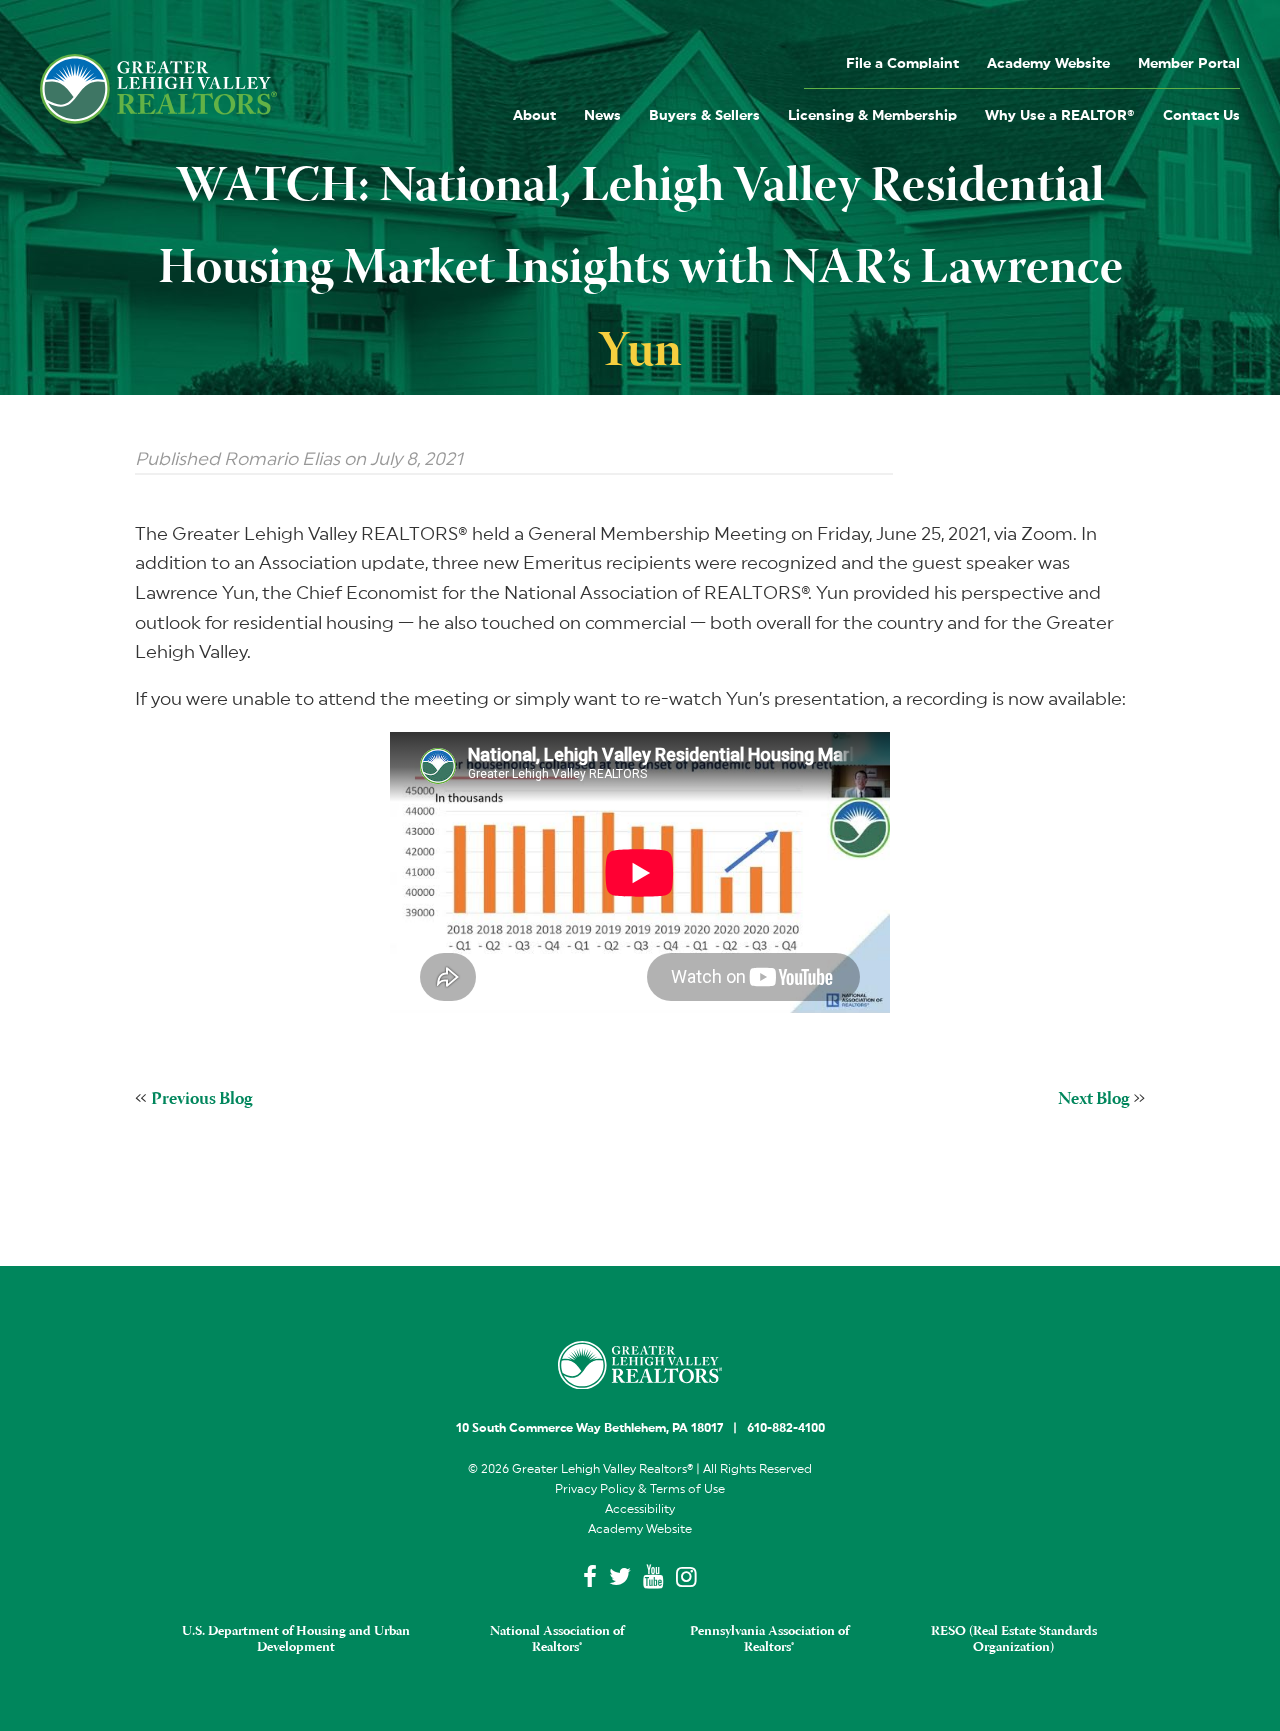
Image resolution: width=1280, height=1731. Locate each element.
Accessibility (640, 1509)
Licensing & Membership (872, 116)
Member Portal (1189, 64)
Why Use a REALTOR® (1060, 116)
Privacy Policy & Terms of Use (640, 1489)
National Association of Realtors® (557, 1640)
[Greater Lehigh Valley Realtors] (158, 89)
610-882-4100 (786, 1428)
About (534, 116)
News (602, 116)
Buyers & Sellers (704, 116)
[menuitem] (902, 63)
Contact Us (1201, 116)
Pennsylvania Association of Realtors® (769, 1640)
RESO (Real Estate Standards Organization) (1014, 1640)
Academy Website (1048, 64)
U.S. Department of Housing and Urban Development (296, 1640)
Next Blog (1093, 1100)
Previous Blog (201, 1100)
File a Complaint (902, 64)
